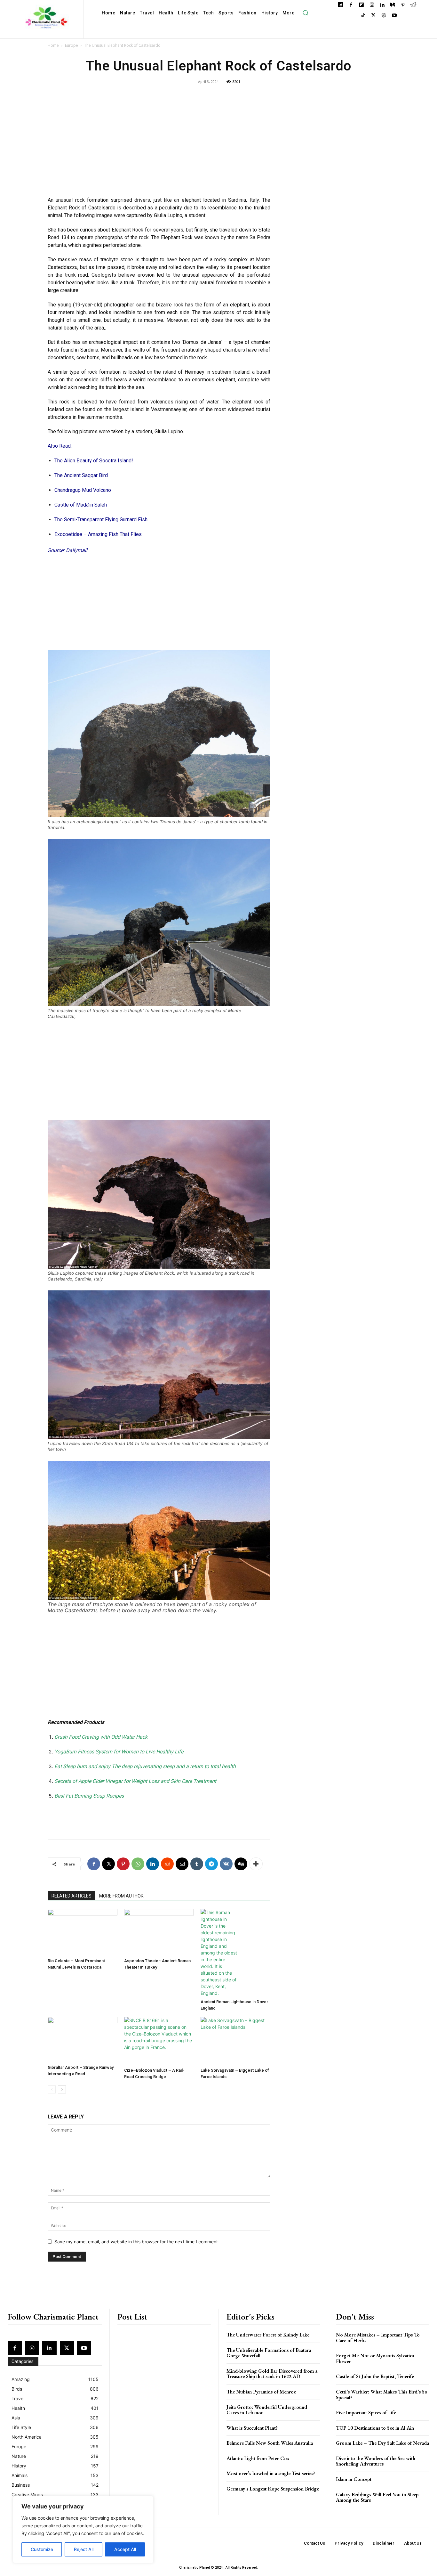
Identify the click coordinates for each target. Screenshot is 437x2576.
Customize (42, 2549)
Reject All (84, 2549)
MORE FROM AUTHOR (121, 1896)
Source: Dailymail (68, 550)
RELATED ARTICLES (72, 1896)
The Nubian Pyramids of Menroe (261, 2392)
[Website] (384, 16)
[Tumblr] (197, 1864)
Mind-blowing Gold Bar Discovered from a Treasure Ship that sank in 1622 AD (272, 2374)
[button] (305, 13)
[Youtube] (394, 16)
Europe (72, 45)
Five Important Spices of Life (366, 2413)
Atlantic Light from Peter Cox (258, 2458)
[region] (83, 2530)
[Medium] (393, 5)
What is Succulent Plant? (252, 2428)
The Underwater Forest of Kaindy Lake (268, 2335)
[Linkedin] (382, 5)
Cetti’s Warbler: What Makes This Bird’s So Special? (382, 2395)
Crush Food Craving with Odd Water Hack (101, 1737)
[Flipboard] (361, 5)
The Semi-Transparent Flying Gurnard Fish (101, 520)
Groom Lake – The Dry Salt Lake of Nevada (382, 2443)
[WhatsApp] (138, 1864)
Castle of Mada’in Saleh (81, 505)
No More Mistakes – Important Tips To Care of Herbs (378, 2338)
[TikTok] (363, 16)
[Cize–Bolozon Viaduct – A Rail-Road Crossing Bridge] (159, 2041)
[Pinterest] (403, 5)
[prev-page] (52, 2089)
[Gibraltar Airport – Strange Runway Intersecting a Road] (83, 2040)
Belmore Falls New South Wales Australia (270, 2443)
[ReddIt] (167, 1864)
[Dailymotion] (341, 5)
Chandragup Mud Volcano (83, 490)
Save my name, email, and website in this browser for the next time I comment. (137, 2242)
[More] (256, 1864)
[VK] (226, 1864)
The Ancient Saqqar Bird (81, 475)
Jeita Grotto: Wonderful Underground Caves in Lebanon (267, 2410)
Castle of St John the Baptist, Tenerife (375, 2376)
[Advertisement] (159, 145)
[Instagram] (372, 5)
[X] (373, 16)
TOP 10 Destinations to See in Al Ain (375, 2428)
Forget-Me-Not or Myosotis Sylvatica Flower (375, 2358)
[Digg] (241, 1864)
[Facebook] (351, 5)
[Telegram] (211, 1864)
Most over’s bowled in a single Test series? (271, 2473)
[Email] (182, 1864)
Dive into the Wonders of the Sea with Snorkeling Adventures (376, 2461)
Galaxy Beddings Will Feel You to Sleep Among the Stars (377, 2497)
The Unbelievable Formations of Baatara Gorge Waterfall (269, 2353)
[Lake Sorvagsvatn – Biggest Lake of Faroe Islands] (235, 2041)
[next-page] (62, 2089)
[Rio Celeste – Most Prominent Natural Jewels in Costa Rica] (83, 1932)
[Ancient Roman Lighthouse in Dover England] (235, 1953)
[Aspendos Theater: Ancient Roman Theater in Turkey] (159, 1932)
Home (53, 45)
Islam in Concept (354, 2479)
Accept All (125, 2549)
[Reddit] (413, 5)
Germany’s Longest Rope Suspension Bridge (273, 2489)
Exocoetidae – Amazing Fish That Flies (98, 534)
